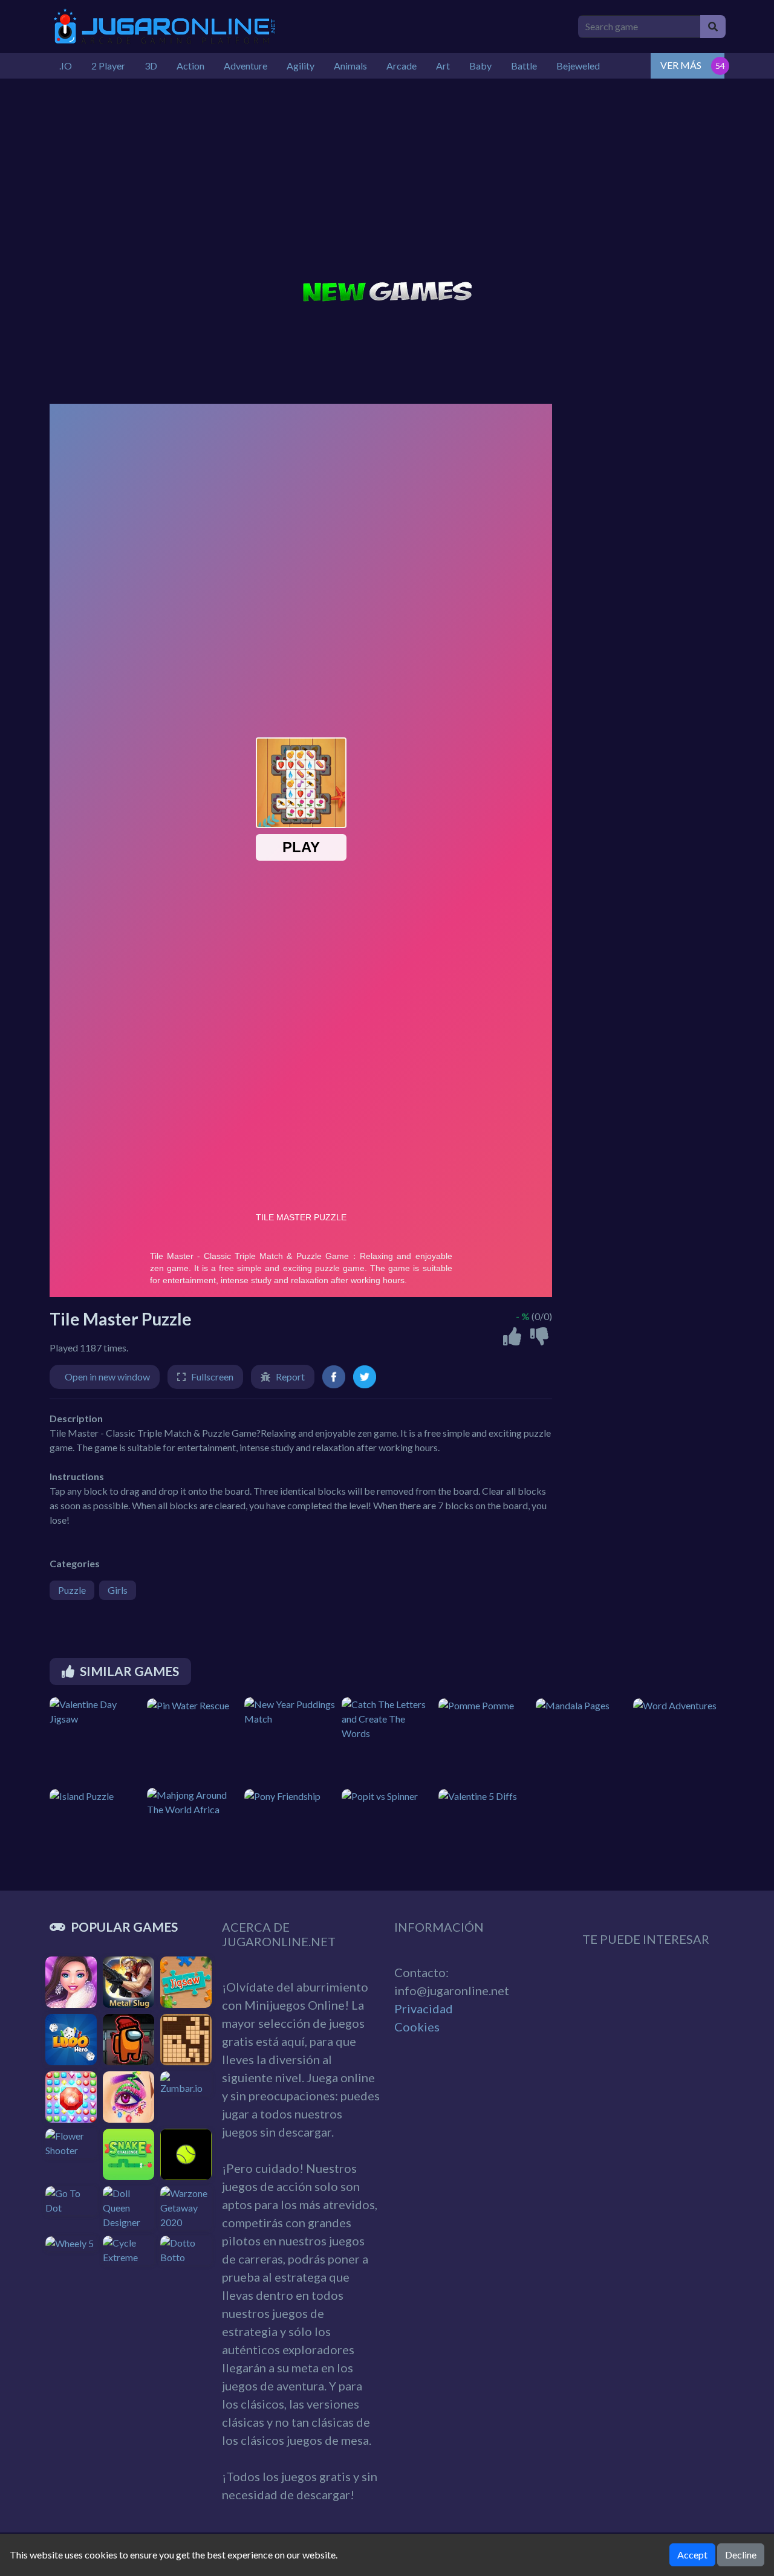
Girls (118, 1590)
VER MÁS (681, 65)
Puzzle (72, 1590)
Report (290, 1377)
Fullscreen (212, 1377)
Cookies (417, 2027)
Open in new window (107, 1377)
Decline (741, 2555)
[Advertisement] (387, 181)
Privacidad (424, 2008)
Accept (692, 2555)
